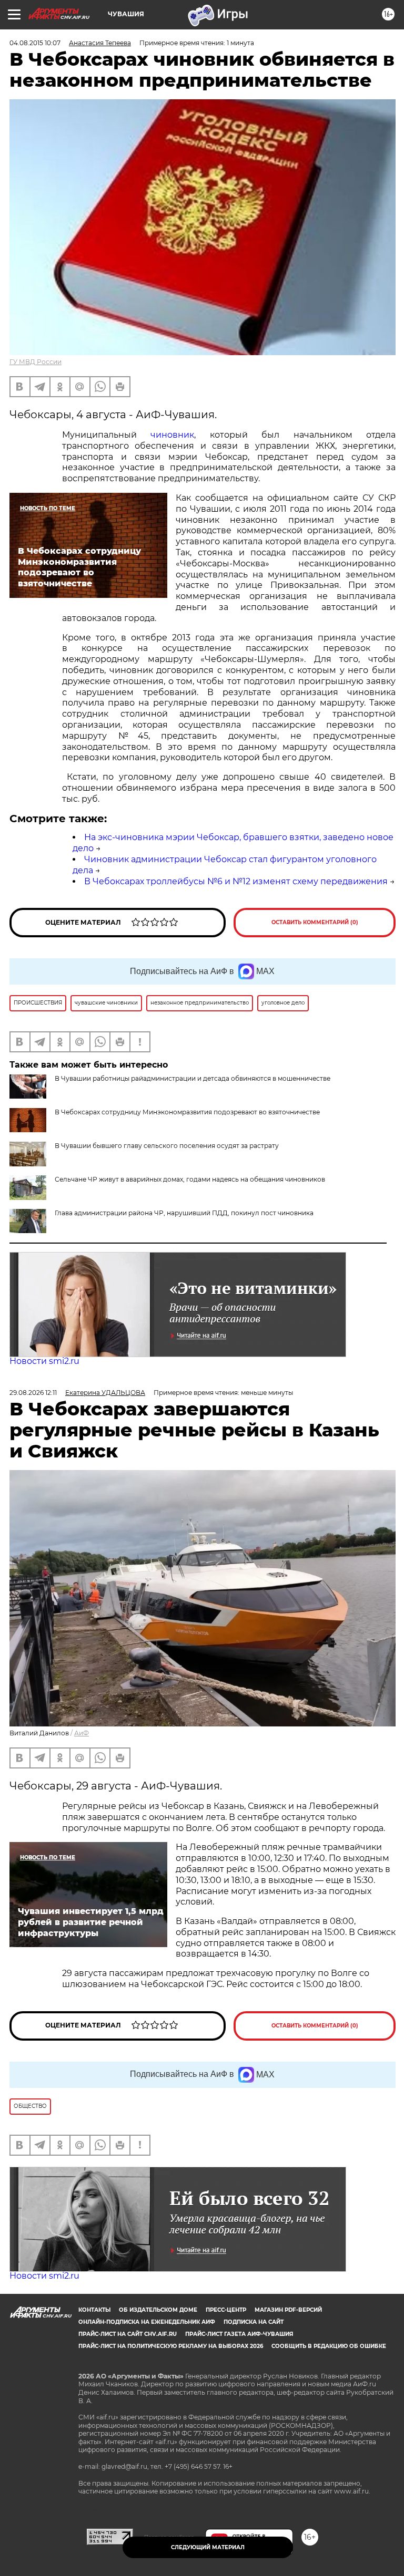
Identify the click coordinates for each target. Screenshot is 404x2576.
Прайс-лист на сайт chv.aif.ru (128, 2334)
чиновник (172, 435)
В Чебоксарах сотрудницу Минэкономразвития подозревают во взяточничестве (187, 1112)
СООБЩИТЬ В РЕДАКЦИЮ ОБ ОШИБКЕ (329, 2346)
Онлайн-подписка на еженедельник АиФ (147, 2322)
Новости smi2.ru (44, 1361)
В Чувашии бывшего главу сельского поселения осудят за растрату (167, 1146)
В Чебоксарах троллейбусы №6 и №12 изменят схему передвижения (236, 881)
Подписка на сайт (254, 2322)
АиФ (82, 1733)
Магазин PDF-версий (288, 2310)
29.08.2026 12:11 (33, 1393)
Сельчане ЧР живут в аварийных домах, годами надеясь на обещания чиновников (190, 1179)
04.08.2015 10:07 (35, 43)
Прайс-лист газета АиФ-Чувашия (239, 2334)
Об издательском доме (158, 2310)
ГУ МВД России (36, 362)
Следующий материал (208, 2547)
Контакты (94, 2310)
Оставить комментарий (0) (315, 922)
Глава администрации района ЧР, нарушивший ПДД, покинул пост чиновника (184, 1213)
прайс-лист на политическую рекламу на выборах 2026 (171, 2346)
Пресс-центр (226, 2310)
